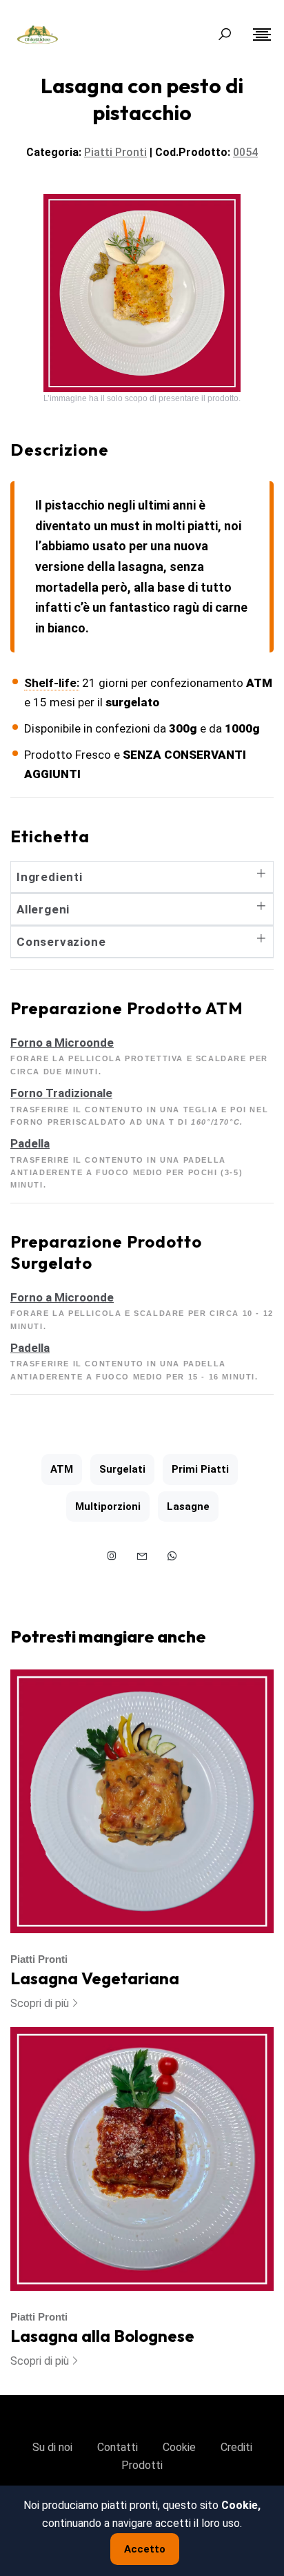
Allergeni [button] (43, 909)
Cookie (179, 2447)
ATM (62, 1469)
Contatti (118, 2447)
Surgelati (122, 1469)
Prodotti (142, 2465)
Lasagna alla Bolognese (102, 2336)
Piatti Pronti (39, 1959)
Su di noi (52, 2447)
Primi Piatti (200, 1469)
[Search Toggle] (225, 35)
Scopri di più (40, 2003)
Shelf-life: (52, 683)
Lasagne (188, 1507)
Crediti (236, 2447)
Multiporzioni (108, 1507)
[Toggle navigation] (262, 35)
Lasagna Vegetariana (95, 1978)
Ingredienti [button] (50, 877)
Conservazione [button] (61, 942)
